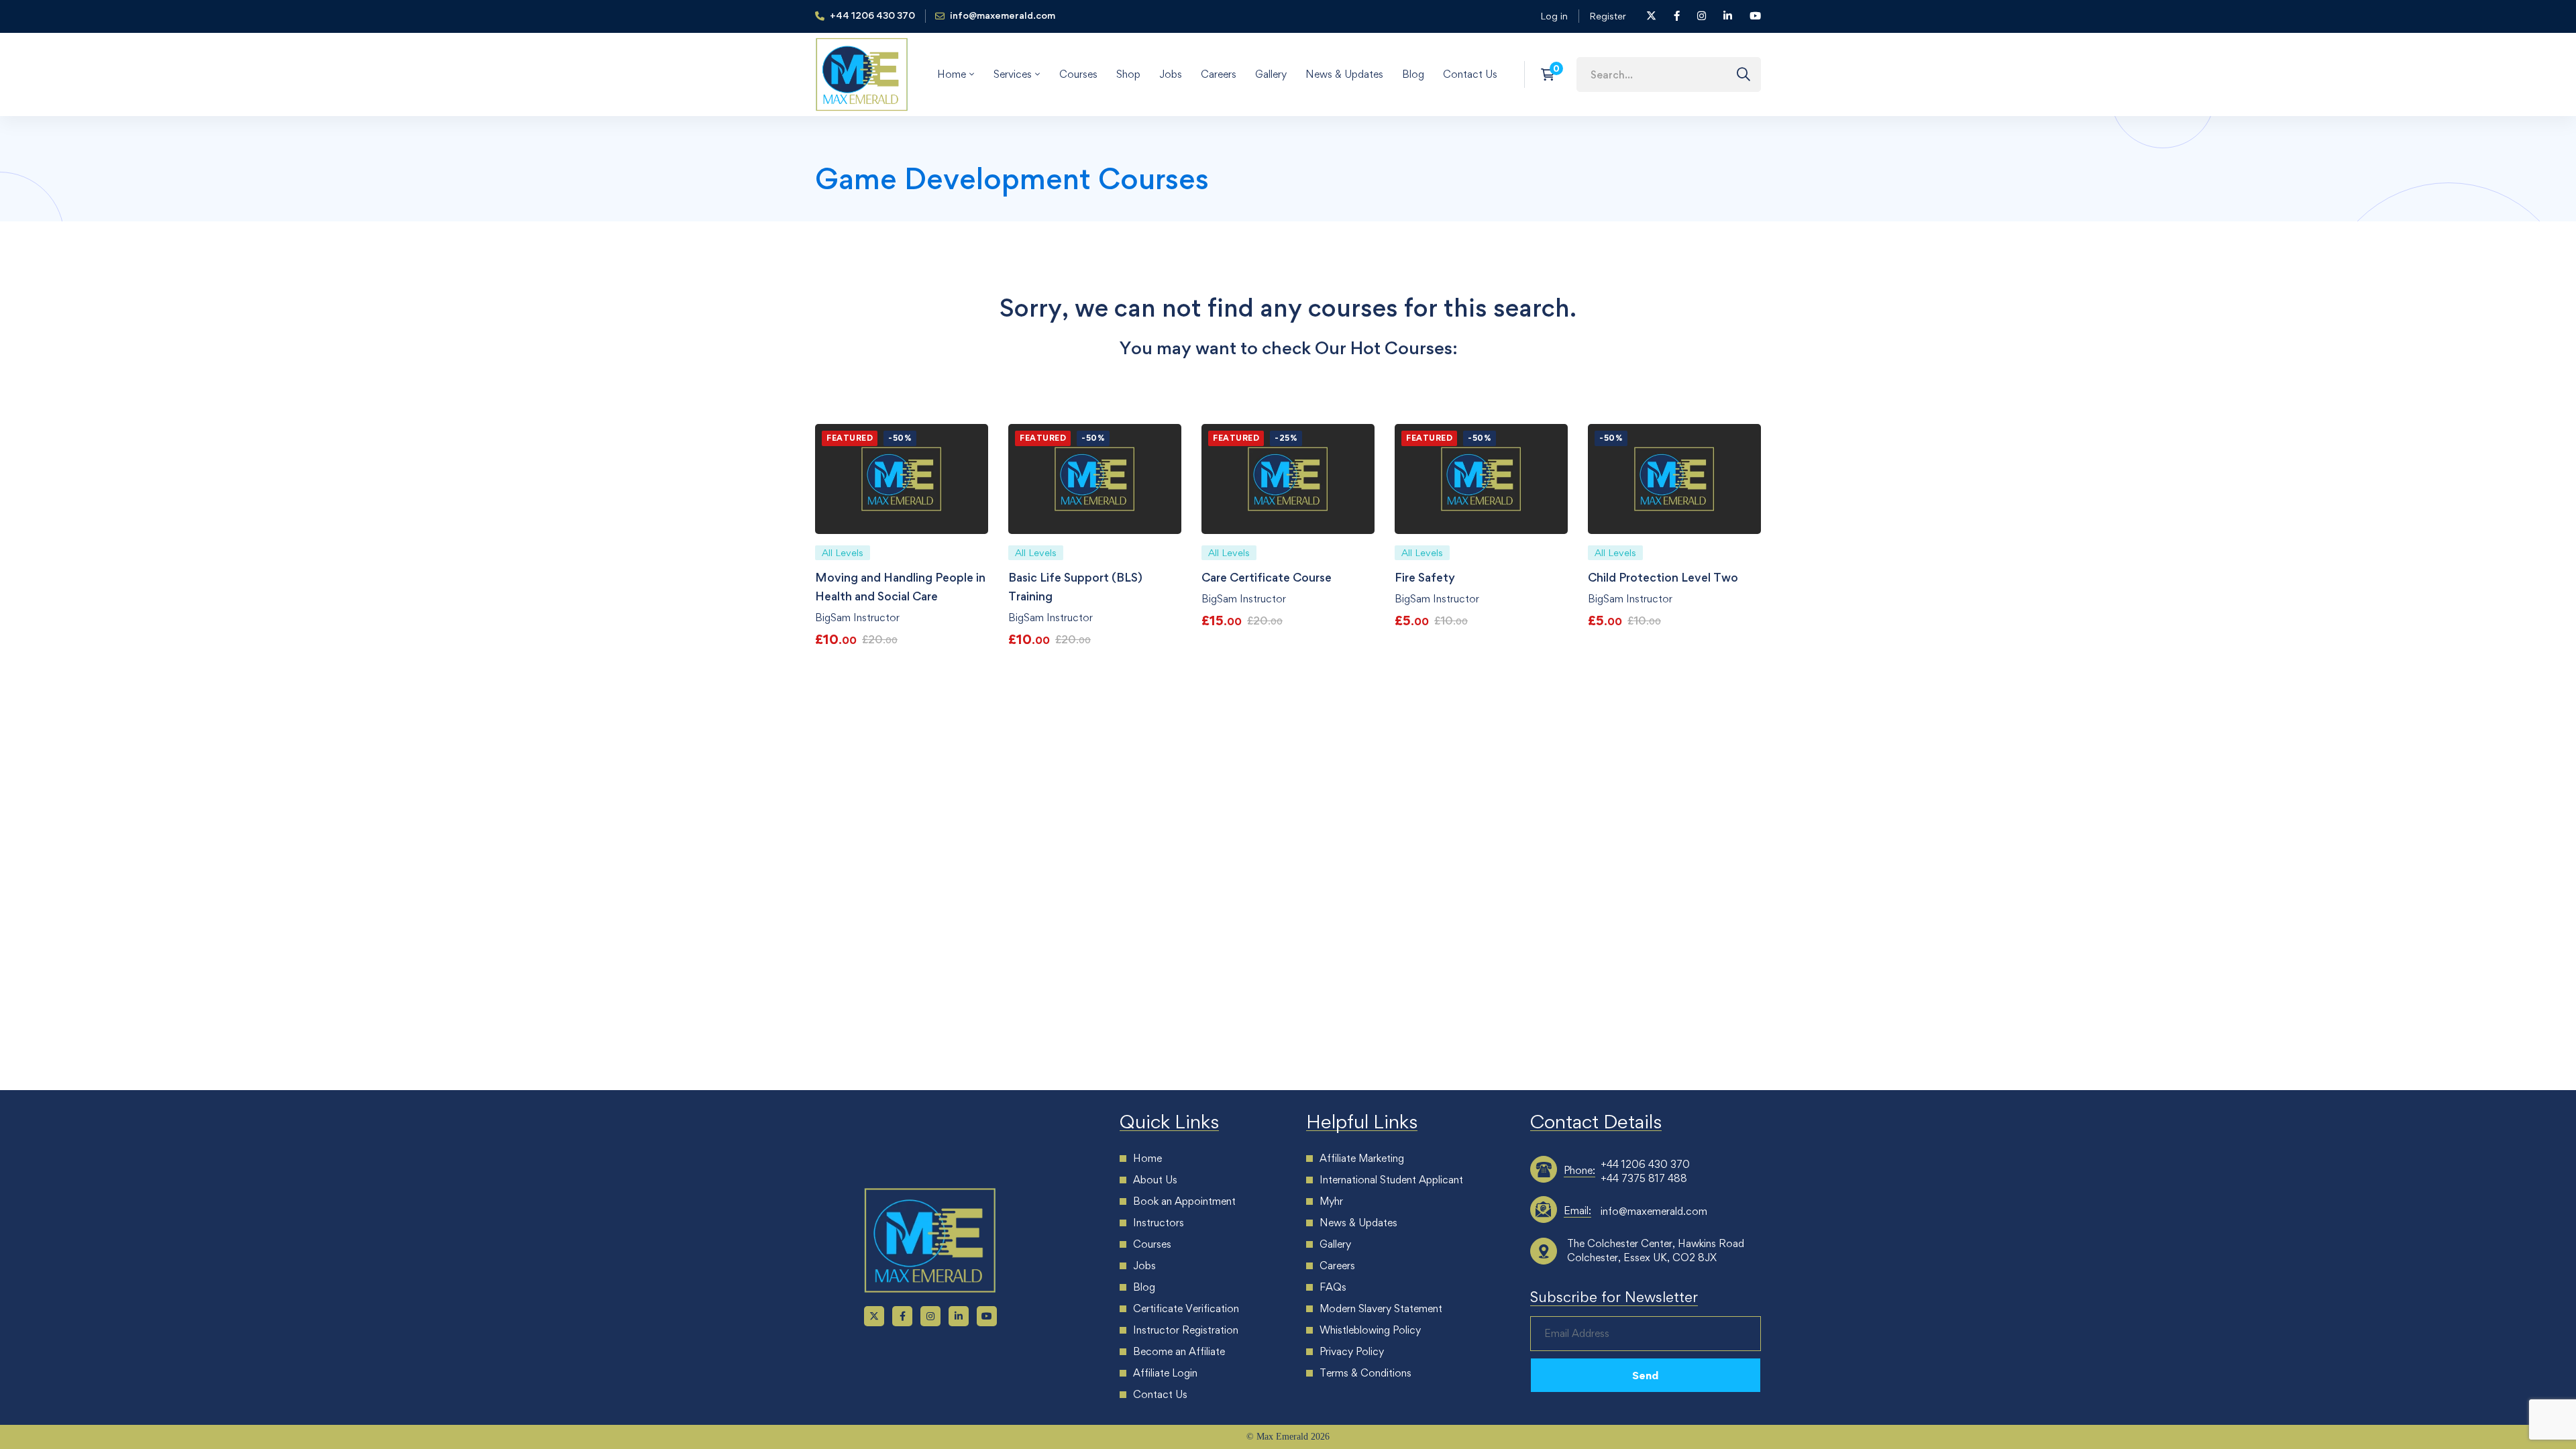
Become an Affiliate (1179, 1351)
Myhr (1331, 1201)
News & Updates (1358, 1223)
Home (1147, 1158)
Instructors (1159, 1223)
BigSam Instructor (857, 618)
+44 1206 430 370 (1645, 1164)
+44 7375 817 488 (1644, 1178)
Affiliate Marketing (1362, 1158)
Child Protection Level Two (1663, 577)
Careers (1337, 1266)
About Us (1155, 1180)
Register (1608, 16)
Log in (1554, 16)
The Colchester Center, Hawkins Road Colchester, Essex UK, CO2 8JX (1656, 1250)
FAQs (1333, 1287)
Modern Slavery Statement (1381, 1308)
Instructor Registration (1186, 1330)
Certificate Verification (1186, 1308)
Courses (1152, 1244)
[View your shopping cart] (1552, 74)
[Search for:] (1669, 74)
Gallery (1335, 1244)
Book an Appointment (1184, 1201)
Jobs (1144, 1266)
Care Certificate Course (1267, 577)
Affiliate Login (1165, 1373)
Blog (1144, 1287)
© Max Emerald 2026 (1288, 1437)
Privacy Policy (1352, 1351)
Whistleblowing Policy (1370, 1330)
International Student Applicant (1391, 1180)
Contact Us (1160, 1394)
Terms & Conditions (1365, 1373)
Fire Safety (1425, 577)
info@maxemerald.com (1654, 1211)
